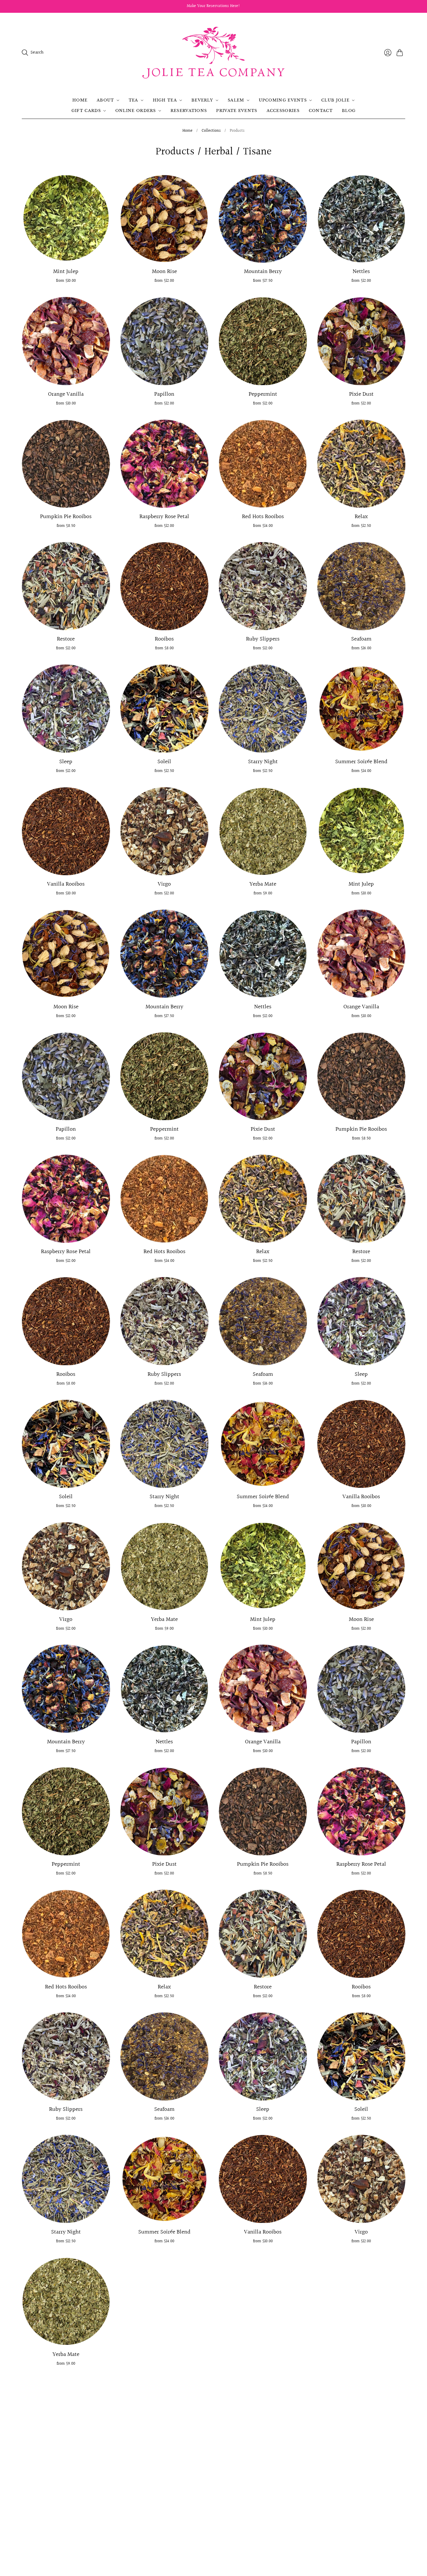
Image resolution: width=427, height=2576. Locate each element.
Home (80, 100)
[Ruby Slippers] (263, 586)
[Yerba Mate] (263, 831)
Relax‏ (361, 517)
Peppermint (263, 394)
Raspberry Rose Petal (164, 517)
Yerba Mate (263, 884)
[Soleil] (164, 709)
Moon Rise (164, 272)
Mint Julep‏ (66, 272)
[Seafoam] (361, 586)
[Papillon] (164, 341)
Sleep (66, 762)
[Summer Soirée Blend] (361, 709)
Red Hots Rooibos (263, 517)
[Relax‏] (361, 464)
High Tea (165, 100)
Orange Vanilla (66, 394)
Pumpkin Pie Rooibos (66, 517)
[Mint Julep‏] (66, 218)
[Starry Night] (263, 709)
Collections (211, 131)
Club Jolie (335, 100)
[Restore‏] (66, 586)
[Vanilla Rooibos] (66, 831)
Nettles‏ (361, 272)
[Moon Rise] (164, 218)
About (105, 100)
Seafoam (361, 639)
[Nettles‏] (361, 218)
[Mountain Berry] (263, 218)
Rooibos (164, 639)
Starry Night (263, 762)
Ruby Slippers (263, 639)
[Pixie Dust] (361, 341)
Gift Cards (86, 111)
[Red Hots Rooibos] (263, 464)
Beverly (202, 100)
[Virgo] (164, 831)
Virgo (164, 884)
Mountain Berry (263, 272)
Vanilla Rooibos (66, 884)
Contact (321, 111)
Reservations (189, 111)
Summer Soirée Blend (361, 762)
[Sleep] (66, 709)
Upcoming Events (283, 100)
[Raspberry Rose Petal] (164, 464)
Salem (236, 100)
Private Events (237, 111)
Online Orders (136, 111)
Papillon (164, 394)
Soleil (164, 762)
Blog (349, 111)
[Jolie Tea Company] (214, 53)
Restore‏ (66, 639)
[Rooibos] (164, 586)
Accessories (283, 111)
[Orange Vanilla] (66, 341)
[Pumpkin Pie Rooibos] (66, 464)
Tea (133, 100)
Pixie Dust (361, 394)
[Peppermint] (263, 341)
